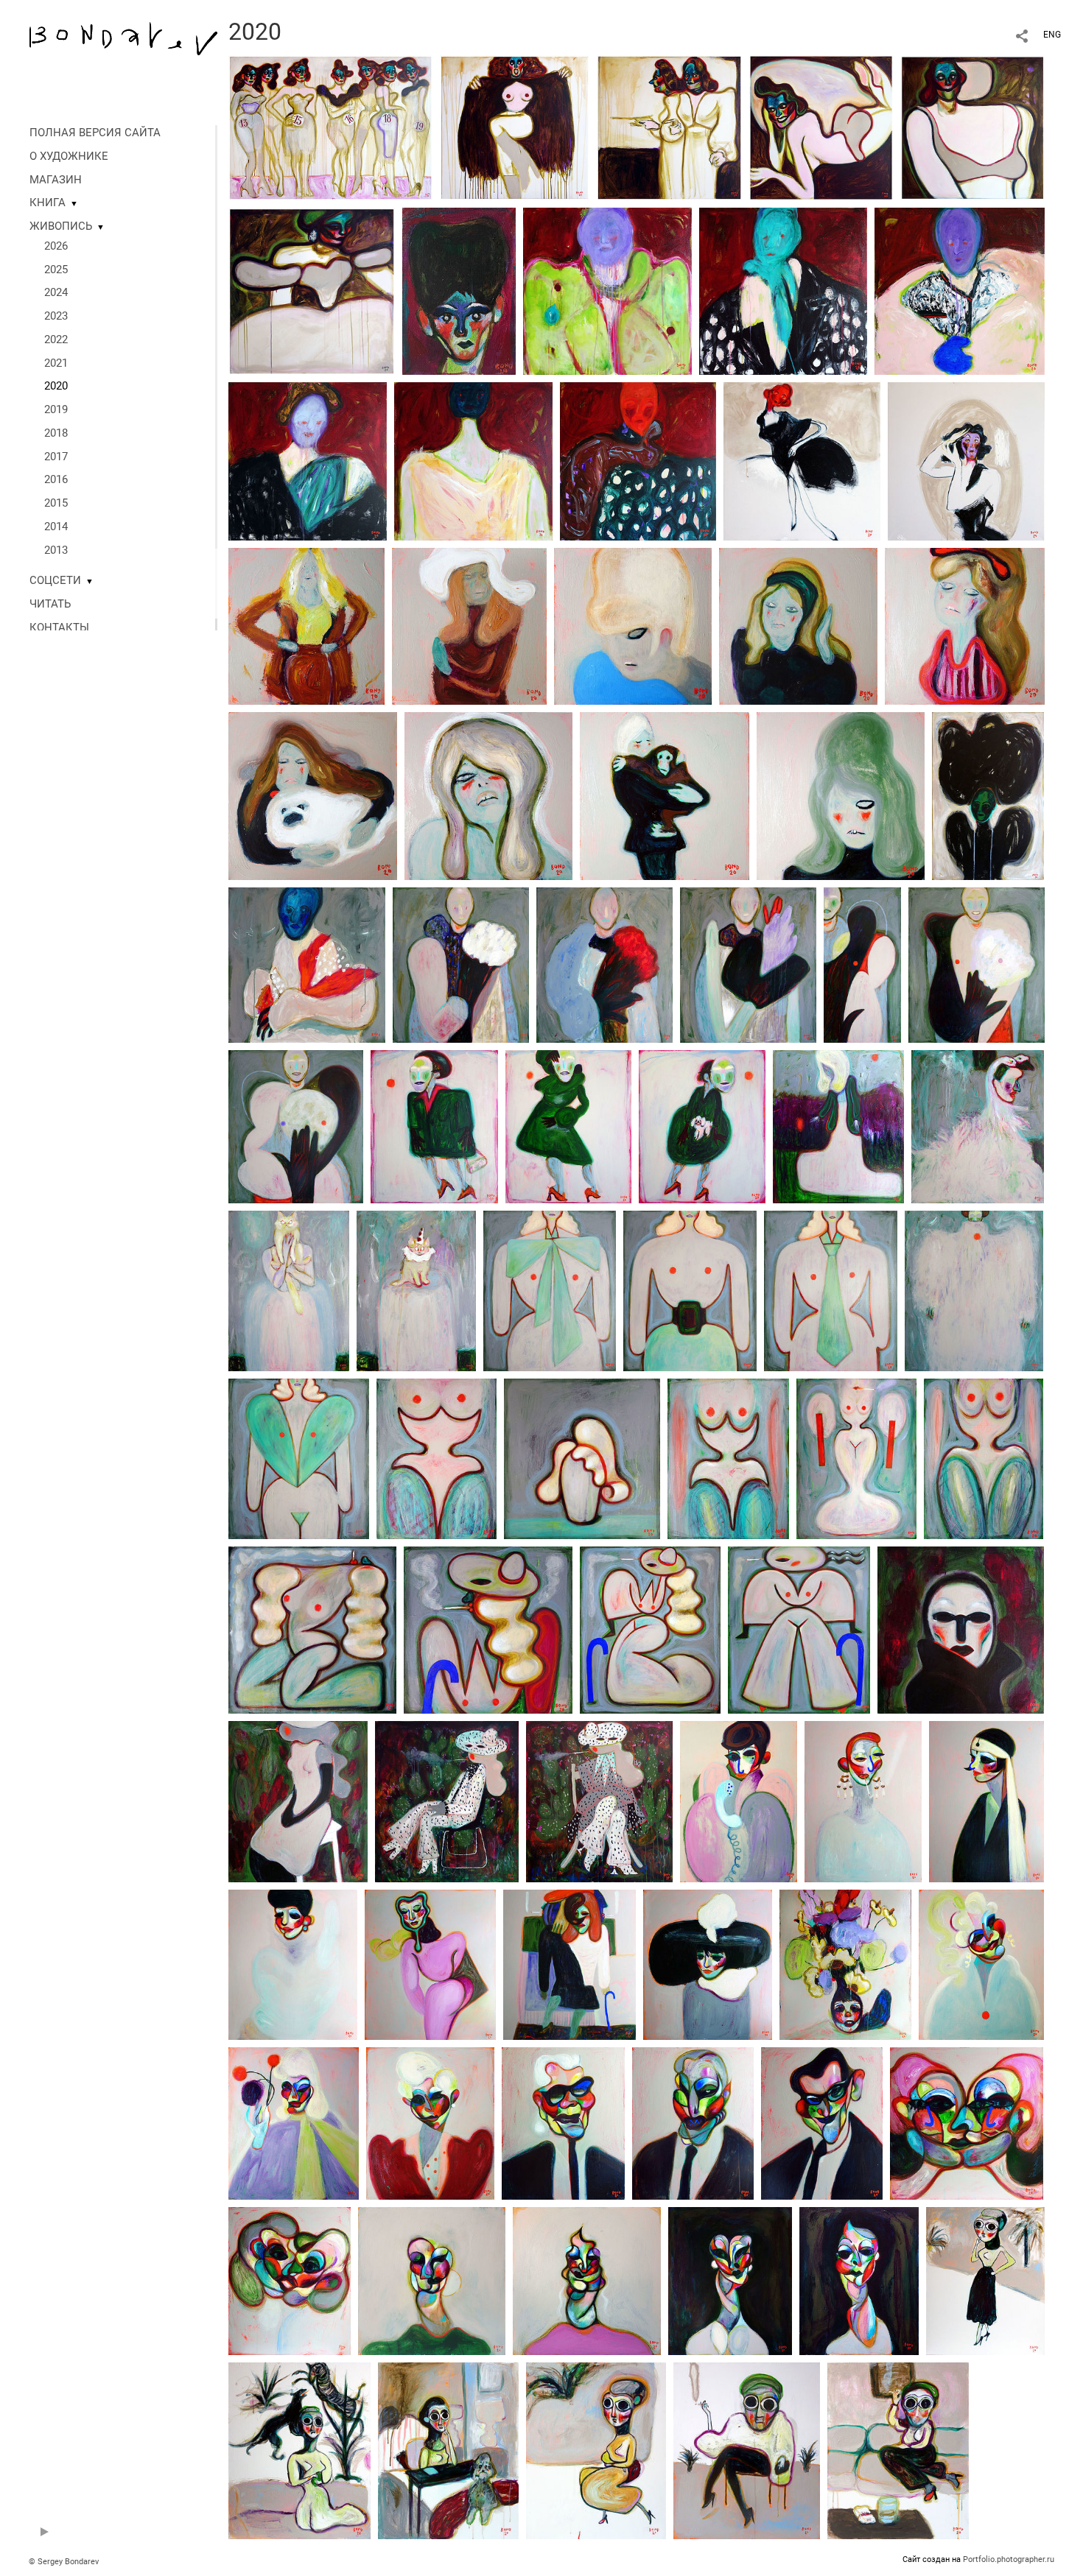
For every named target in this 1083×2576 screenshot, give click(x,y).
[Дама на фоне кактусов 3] (599, 1801)
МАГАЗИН (56, 180)
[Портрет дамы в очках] (961, 1629)
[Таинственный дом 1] (862, 964)
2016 (56, 479)
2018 (56, 433)
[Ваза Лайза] (845, 1964)
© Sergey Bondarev (64, 2562)
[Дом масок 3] (748, 964)
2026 (56, 246)
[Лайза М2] (986, 1801)
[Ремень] (690, 1290)
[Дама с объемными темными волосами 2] (859, 2280)
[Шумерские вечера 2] (299, 2450)
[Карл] (563, 2122)
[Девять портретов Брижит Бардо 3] (633, 625)
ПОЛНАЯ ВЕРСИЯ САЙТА (95, 133)
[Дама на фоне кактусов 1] (298, 1801)
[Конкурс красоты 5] (515, 127)
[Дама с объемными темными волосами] (730, 2280)
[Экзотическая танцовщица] (312, 1629)
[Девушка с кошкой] (289, 1290)
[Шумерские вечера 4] (596, 2450)
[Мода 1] (650, 1629)
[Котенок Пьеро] (416, 1290)
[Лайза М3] (293, 1964)
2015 (56, 503)
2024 (56, 292)
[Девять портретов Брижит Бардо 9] (841, 795)
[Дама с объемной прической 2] (587, 2280)
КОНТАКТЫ (59, 627)
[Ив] (822, 2122)
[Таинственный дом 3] (296, 1126)
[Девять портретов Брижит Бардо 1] (306, 625)
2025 (56, 270)
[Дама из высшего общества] (430, 2122)
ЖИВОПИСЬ (61, 226)
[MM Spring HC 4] (308, 460)
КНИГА (48, 203)
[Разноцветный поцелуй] (967, 2122)
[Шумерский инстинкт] (747, 2450)
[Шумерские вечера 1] (985, 2280)
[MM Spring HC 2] (783, 290)
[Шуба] (974, 1290)
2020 (56, 386)
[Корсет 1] (437, 1458)
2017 (56, 457)
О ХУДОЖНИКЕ (69, 156)
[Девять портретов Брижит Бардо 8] (665, 795)
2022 (56, 339)
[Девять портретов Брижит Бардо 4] (798, 625)
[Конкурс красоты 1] (312, 290)
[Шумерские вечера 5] (898, 2450)
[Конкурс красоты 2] (972, 127)
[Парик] (582, 1458)
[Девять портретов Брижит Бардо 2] (469, 625)
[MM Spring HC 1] (607, 290)
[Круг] (702, 1126)
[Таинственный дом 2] (977, 964)
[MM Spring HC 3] (960, 290)
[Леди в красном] (802, 460)
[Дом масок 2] (604, 964)
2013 (56, 550)
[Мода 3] (799, 1629)
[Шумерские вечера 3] (448, 2450)
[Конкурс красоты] (330, 127)
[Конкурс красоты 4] (669, 127)
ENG (1052, 35)
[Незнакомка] (459, 290)
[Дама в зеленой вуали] (988, 795)
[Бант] (550, 1290)
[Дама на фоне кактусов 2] (447, 1801)
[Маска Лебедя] (978, 1126)
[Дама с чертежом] (430, 1964)
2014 (56, 527)
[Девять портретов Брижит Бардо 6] (313, 795)
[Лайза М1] (739, 1801)
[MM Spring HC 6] (638, 460)
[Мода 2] (488, 1629)
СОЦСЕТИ (55, 580)
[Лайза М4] (708, 1964)
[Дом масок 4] (461, 964)
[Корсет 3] (984, 1458)
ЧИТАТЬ (50, 604)
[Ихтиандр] (693, 2122)
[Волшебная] (294, 2122)
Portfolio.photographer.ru (1009, 2559)
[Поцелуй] (290, 2280)
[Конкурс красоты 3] (821, 127)
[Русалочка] (856, 1458)
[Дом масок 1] (307, 964)
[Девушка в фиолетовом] (966, 460)
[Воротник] (299, 1458)
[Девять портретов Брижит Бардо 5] (965, 625)
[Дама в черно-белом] (569, 1964)
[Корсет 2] (728, 1458)
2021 (56, 363)
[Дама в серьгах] (863, 1801)
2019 (56, 409)
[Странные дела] (838, 1126)
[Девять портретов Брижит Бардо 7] (488, 795)
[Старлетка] (981, 1964)
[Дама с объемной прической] (432, 2280)
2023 (56, 316)
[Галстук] (831, 1290)
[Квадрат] (434, 1126)
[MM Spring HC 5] (473, 460)
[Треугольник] (568, 1126)
